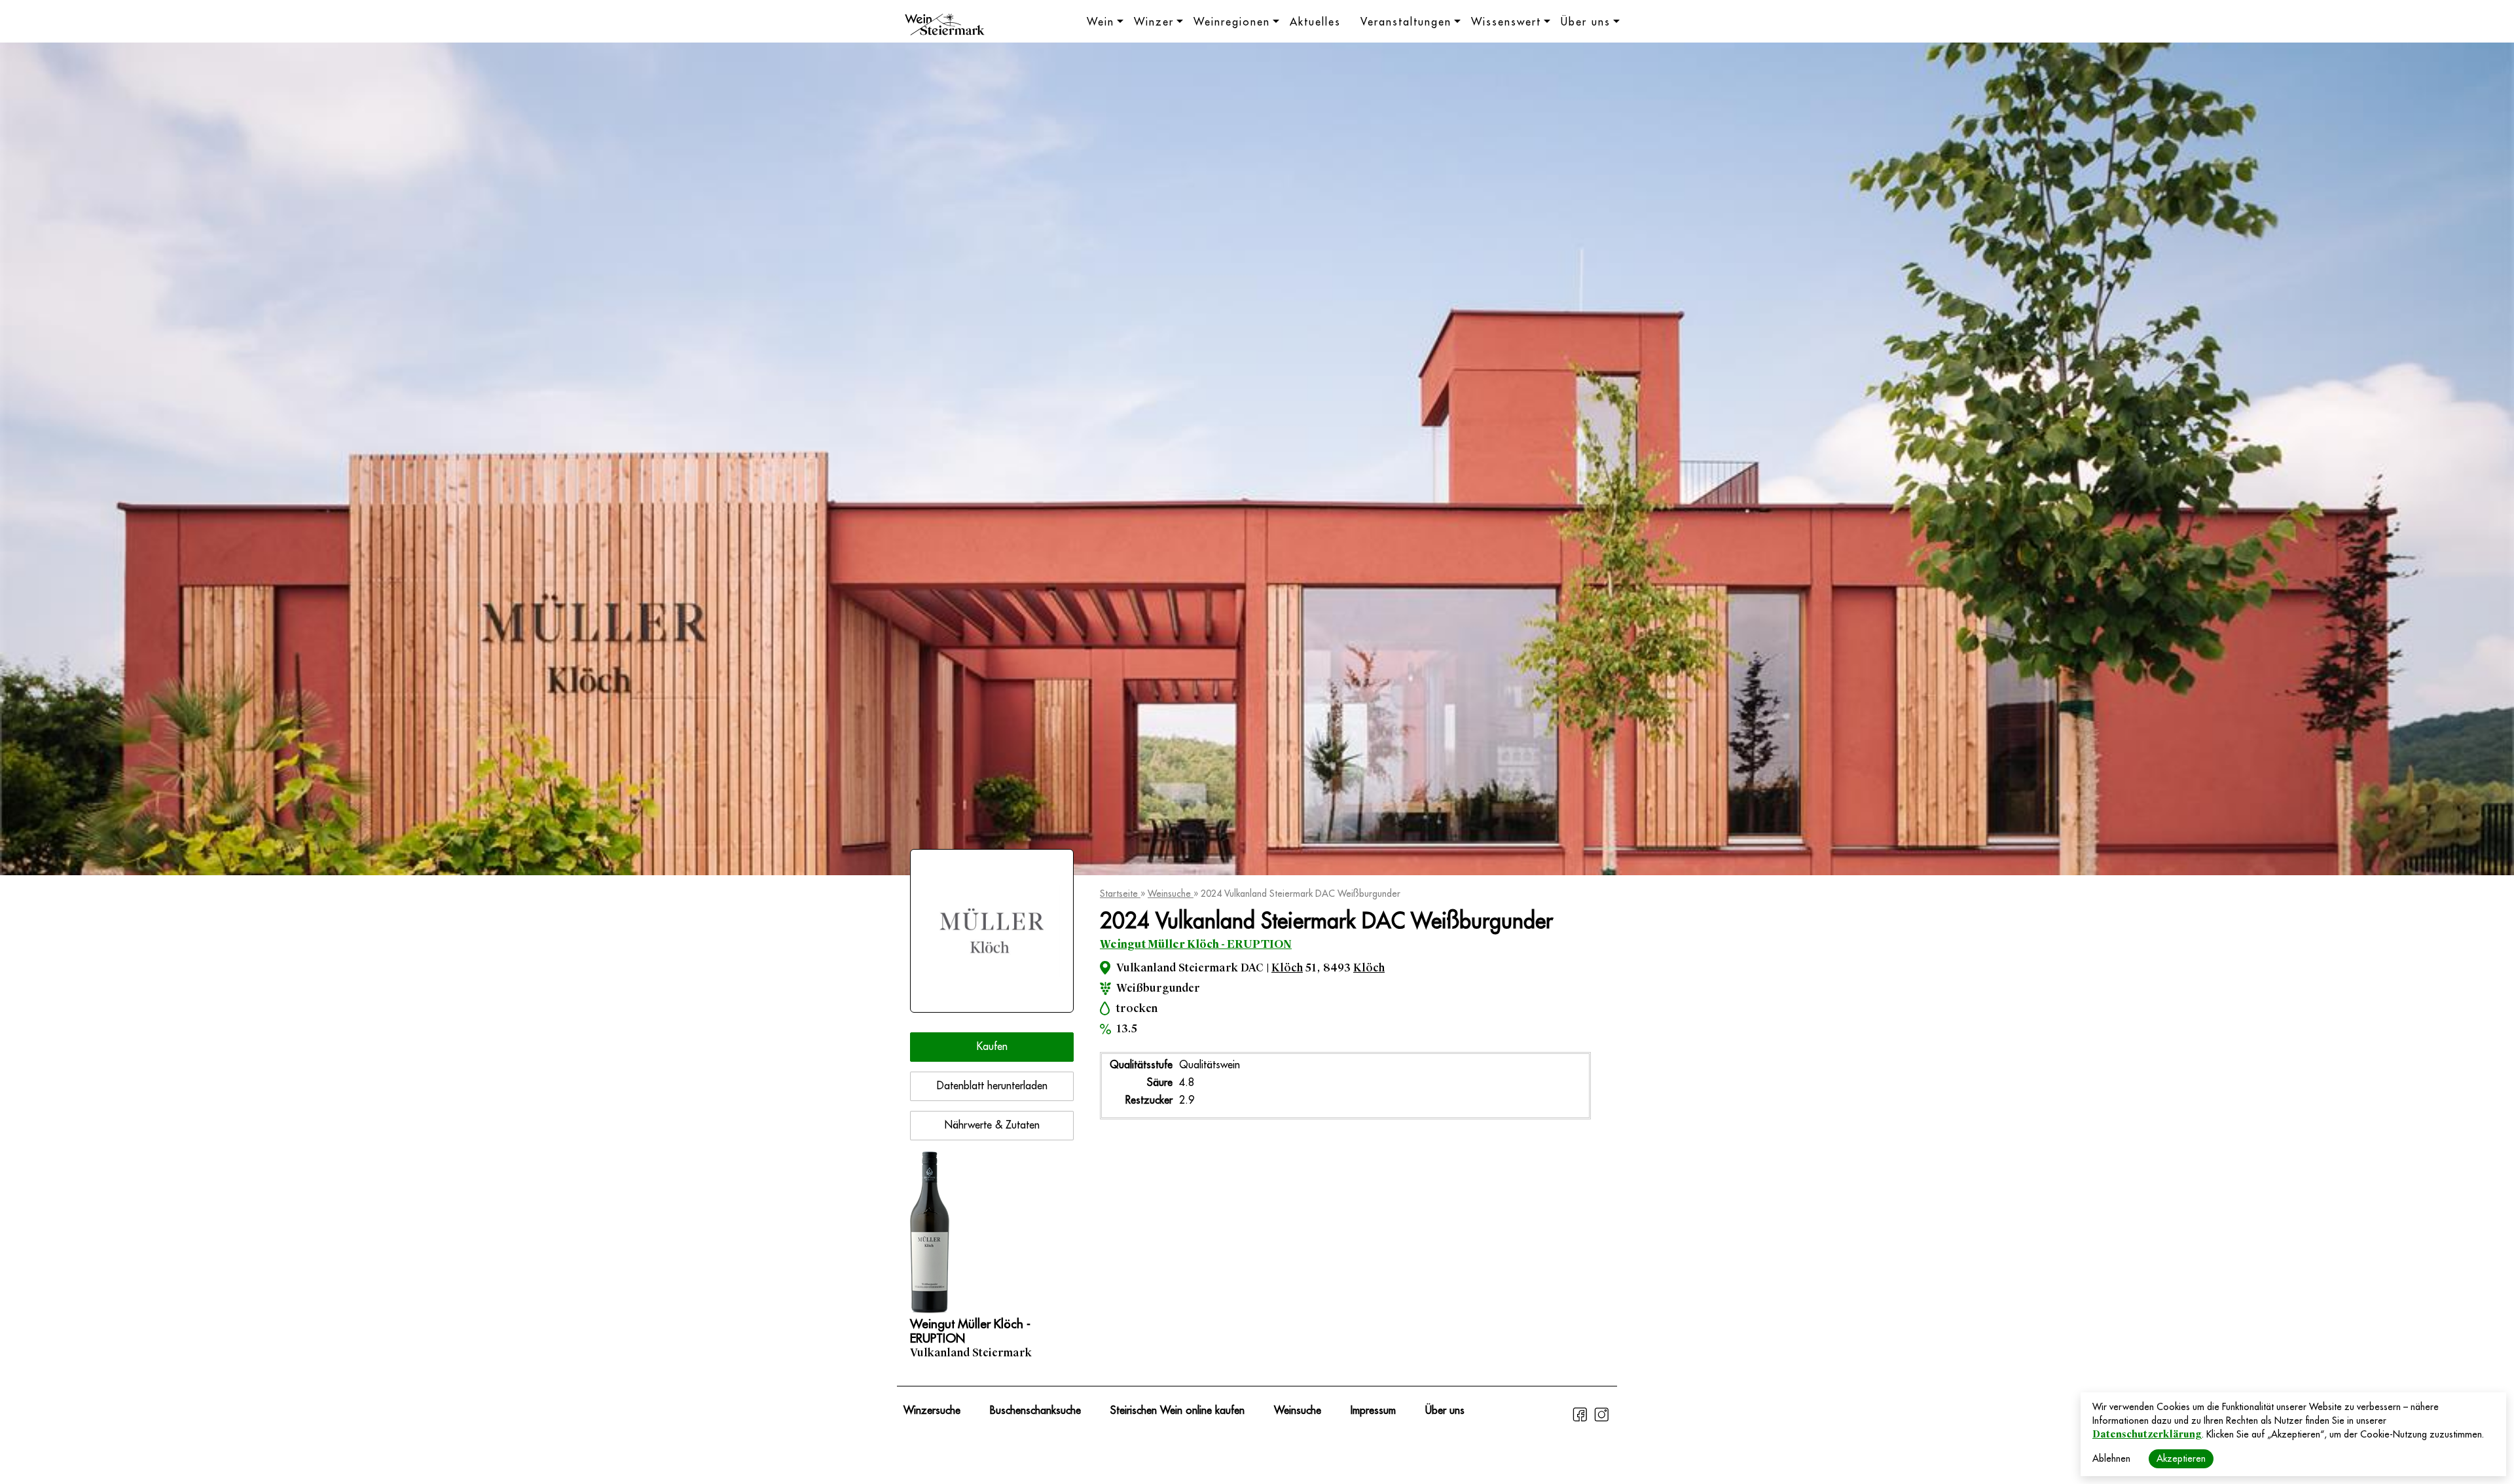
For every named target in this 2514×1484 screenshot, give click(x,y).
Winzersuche (932, 1411)
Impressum (1373, 1411)
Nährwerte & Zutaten (992, 1125)
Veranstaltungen (1406, 22)
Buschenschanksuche (1035, 1411)
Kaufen (992, 1047)
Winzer (1154, 22)
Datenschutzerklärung (2147, 1434)
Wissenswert (1506, 22)
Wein (1101, 22)
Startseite (1120, 894)
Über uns (1586, 22)
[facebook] (1581, 1420)
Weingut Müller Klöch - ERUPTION (1196, 944)
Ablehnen (2111, 1458)
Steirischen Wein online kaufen (1177, 1411)
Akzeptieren (2181, 1458)
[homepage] (945, 26)
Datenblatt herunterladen (992, 1086)
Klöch (1287, 968)
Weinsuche (1171, 894)
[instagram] (1601, 1420)
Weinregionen (1232, 22)
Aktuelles (1315, 22)
